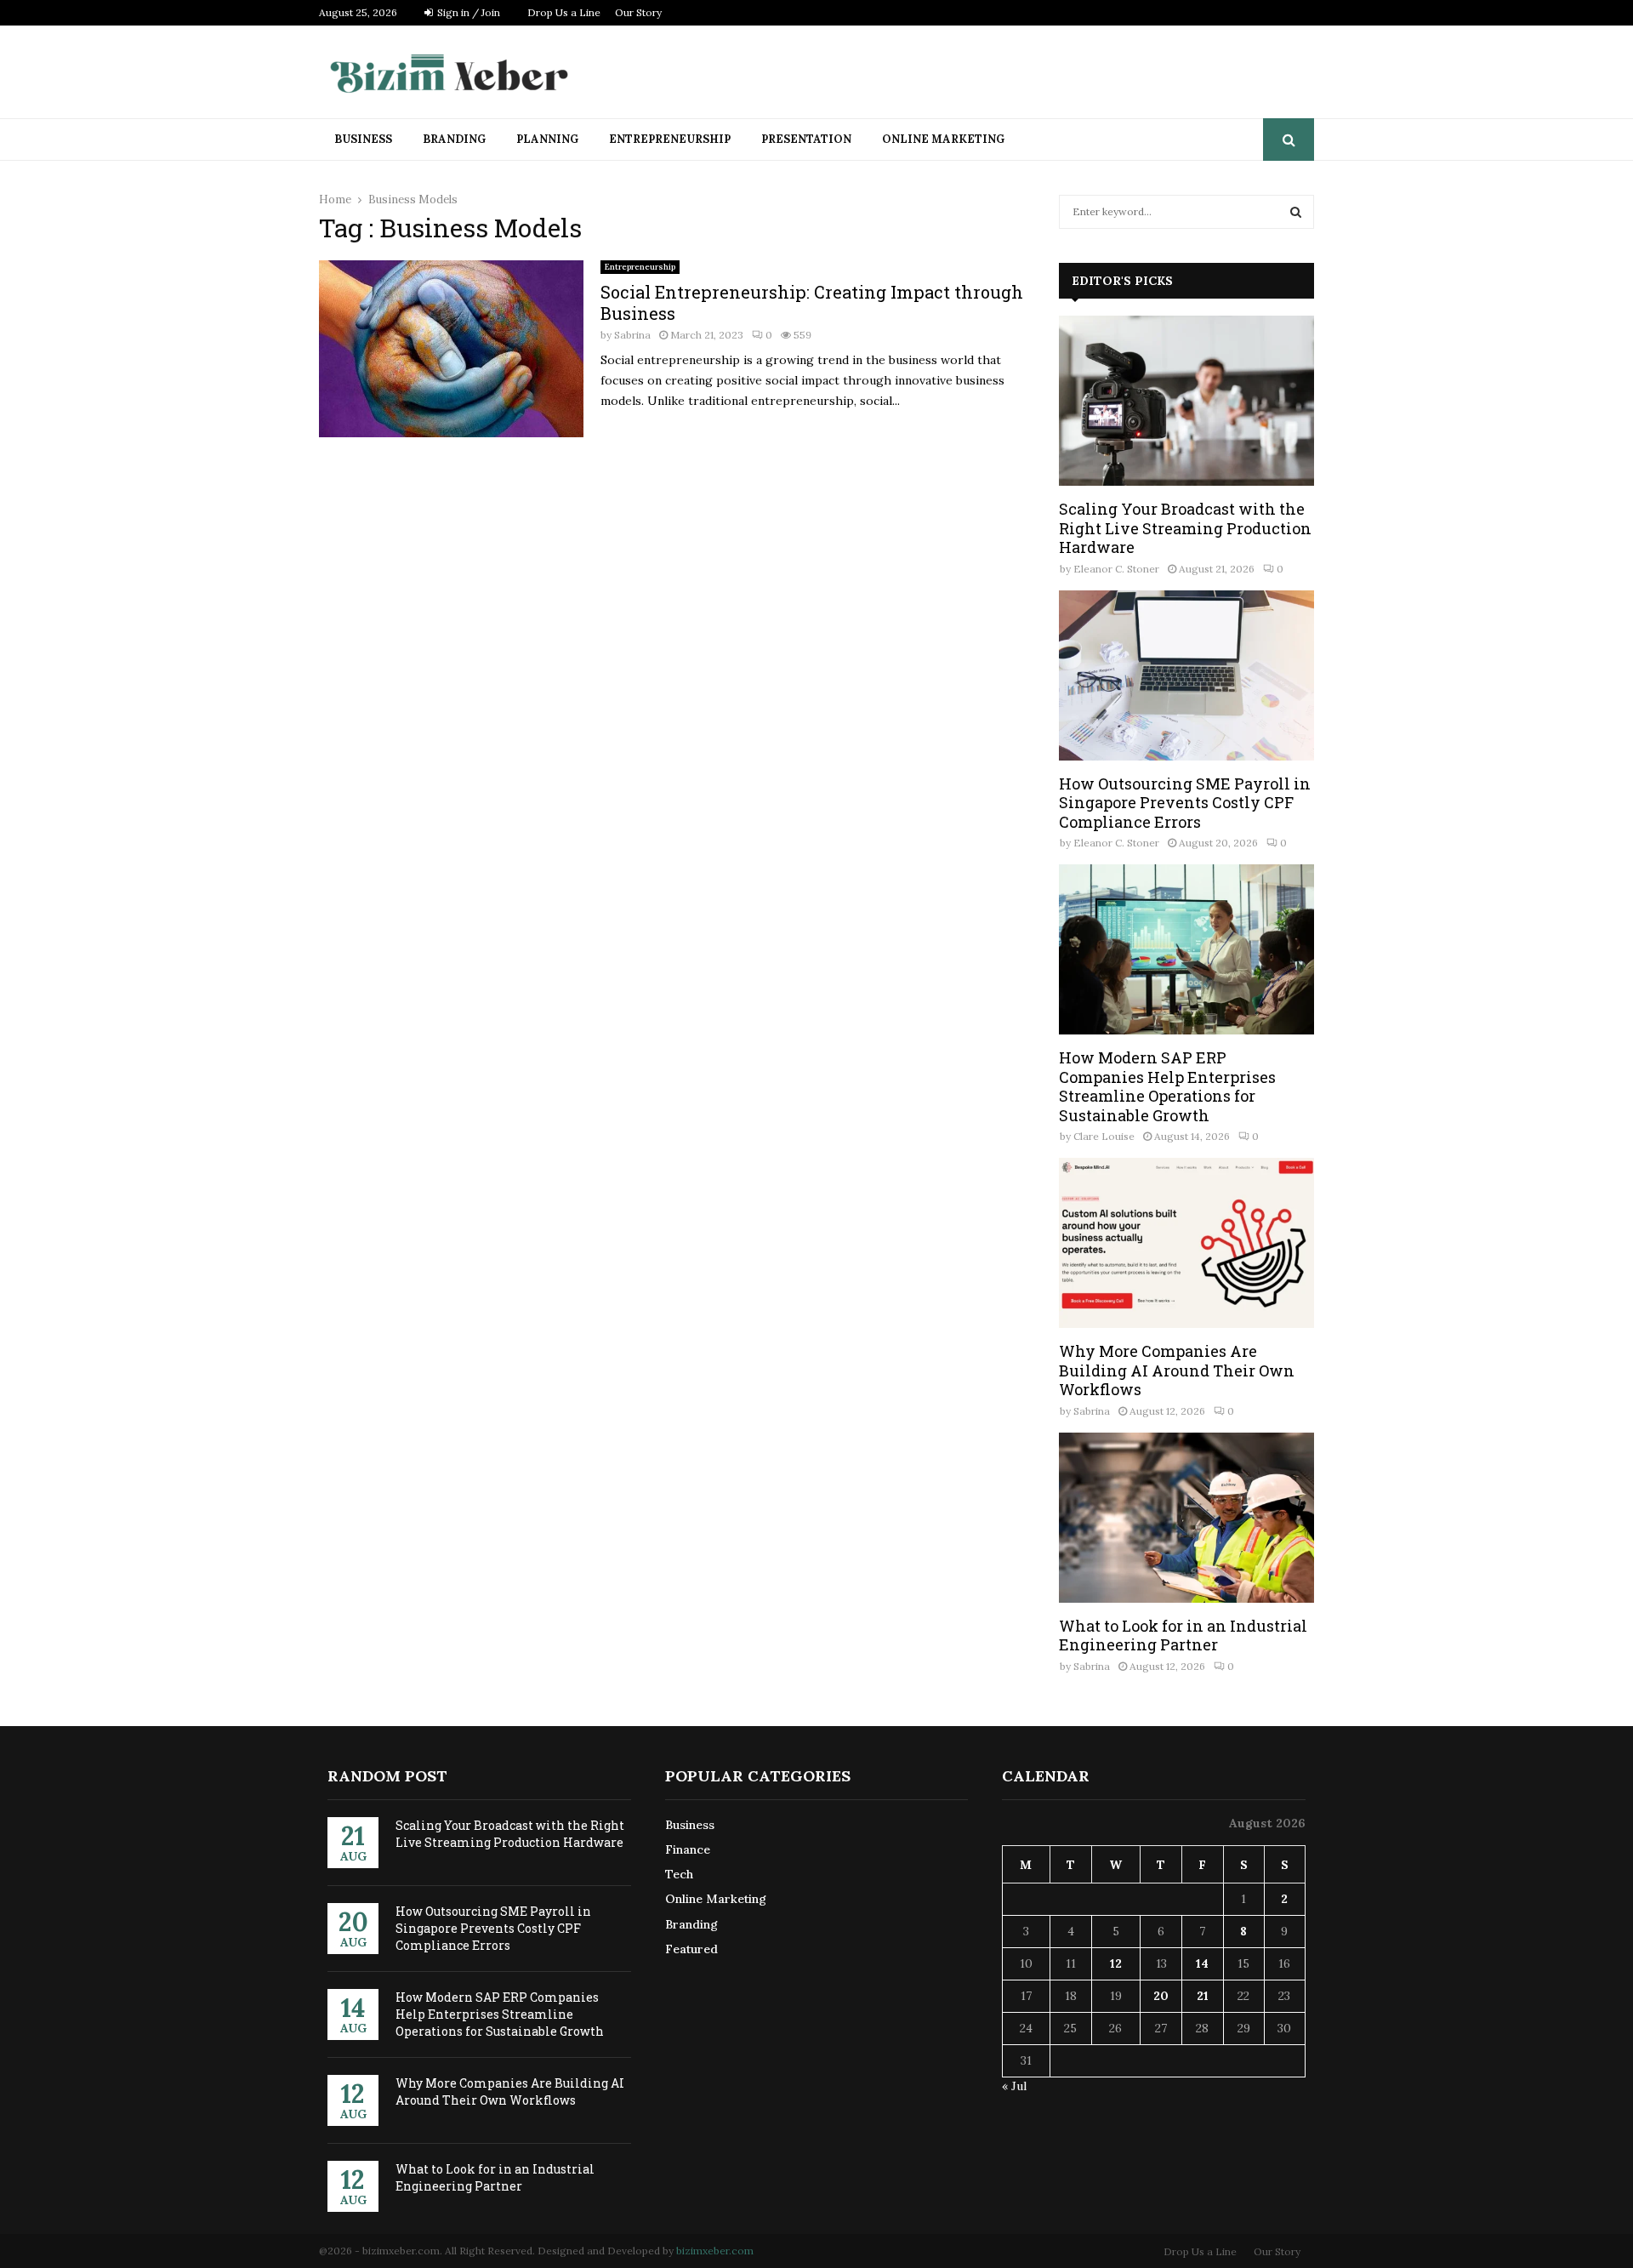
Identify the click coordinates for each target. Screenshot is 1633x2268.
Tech (679, 1874)
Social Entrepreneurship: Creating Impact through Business (812, 302)
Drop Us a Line (564, 12)
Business (363, 139)
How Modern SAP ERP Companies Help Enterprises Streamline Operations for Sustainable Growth (1167, 1086)
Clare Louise (1104, 1136)
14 (1202, 1963)
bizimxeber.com (715, 2251)
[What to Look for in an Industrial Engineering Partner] (1186, 1518)
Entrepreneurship (670, 139)
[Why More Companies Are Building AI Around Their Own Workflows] (1186, 1243)
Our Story (638, 12)
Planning (547, 139)
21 (1203, 1996)
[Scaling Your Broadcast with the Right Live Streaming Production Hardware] (1186, 401)
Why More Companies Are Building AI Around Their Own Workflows (1177, 1370)
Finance (688, 1849)
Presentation (806, 139)
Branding (454, 139)
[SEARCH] (1296, 212)
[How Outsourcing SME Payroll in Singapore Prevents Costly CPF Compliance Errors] (1186, 675)
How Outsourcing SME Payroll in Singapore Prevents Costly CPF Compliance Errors (1185, 803)
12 (1116, 1963)
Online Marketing (943, 139)
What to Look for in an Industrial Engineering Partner (1183, 1635)
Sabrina (632, 335)
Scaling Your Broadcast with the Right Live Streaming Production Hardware (1185, 528)
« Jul (1014, 2086)
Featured (691, 1949)
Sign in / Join (467, 12)
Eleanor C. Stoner (1116, 569)
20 (1161, 1996)
